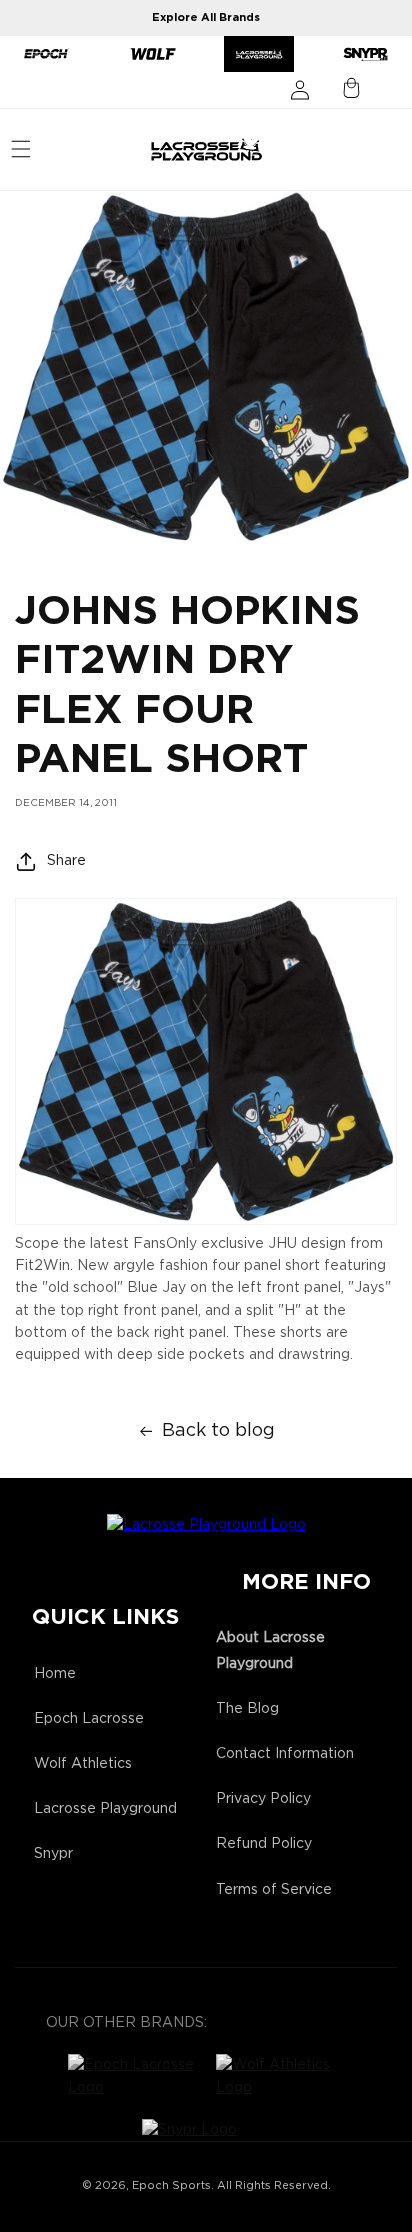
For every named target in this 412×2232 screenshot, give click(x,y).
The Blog (247, 1709)
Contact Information (285, 1754)
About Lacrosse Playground (270, 1650)
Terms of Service (274, 1890)
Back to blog (218, 1431)
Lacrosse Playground (105, 1809)
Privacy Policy (263, 1799)
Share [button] (66, 861)
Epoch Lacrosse (89, 1719)
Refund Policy (264, 1844)
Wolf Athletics (83, 1764)
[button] (21, 149)
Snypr (53, 1854)
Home (55, 1674)
